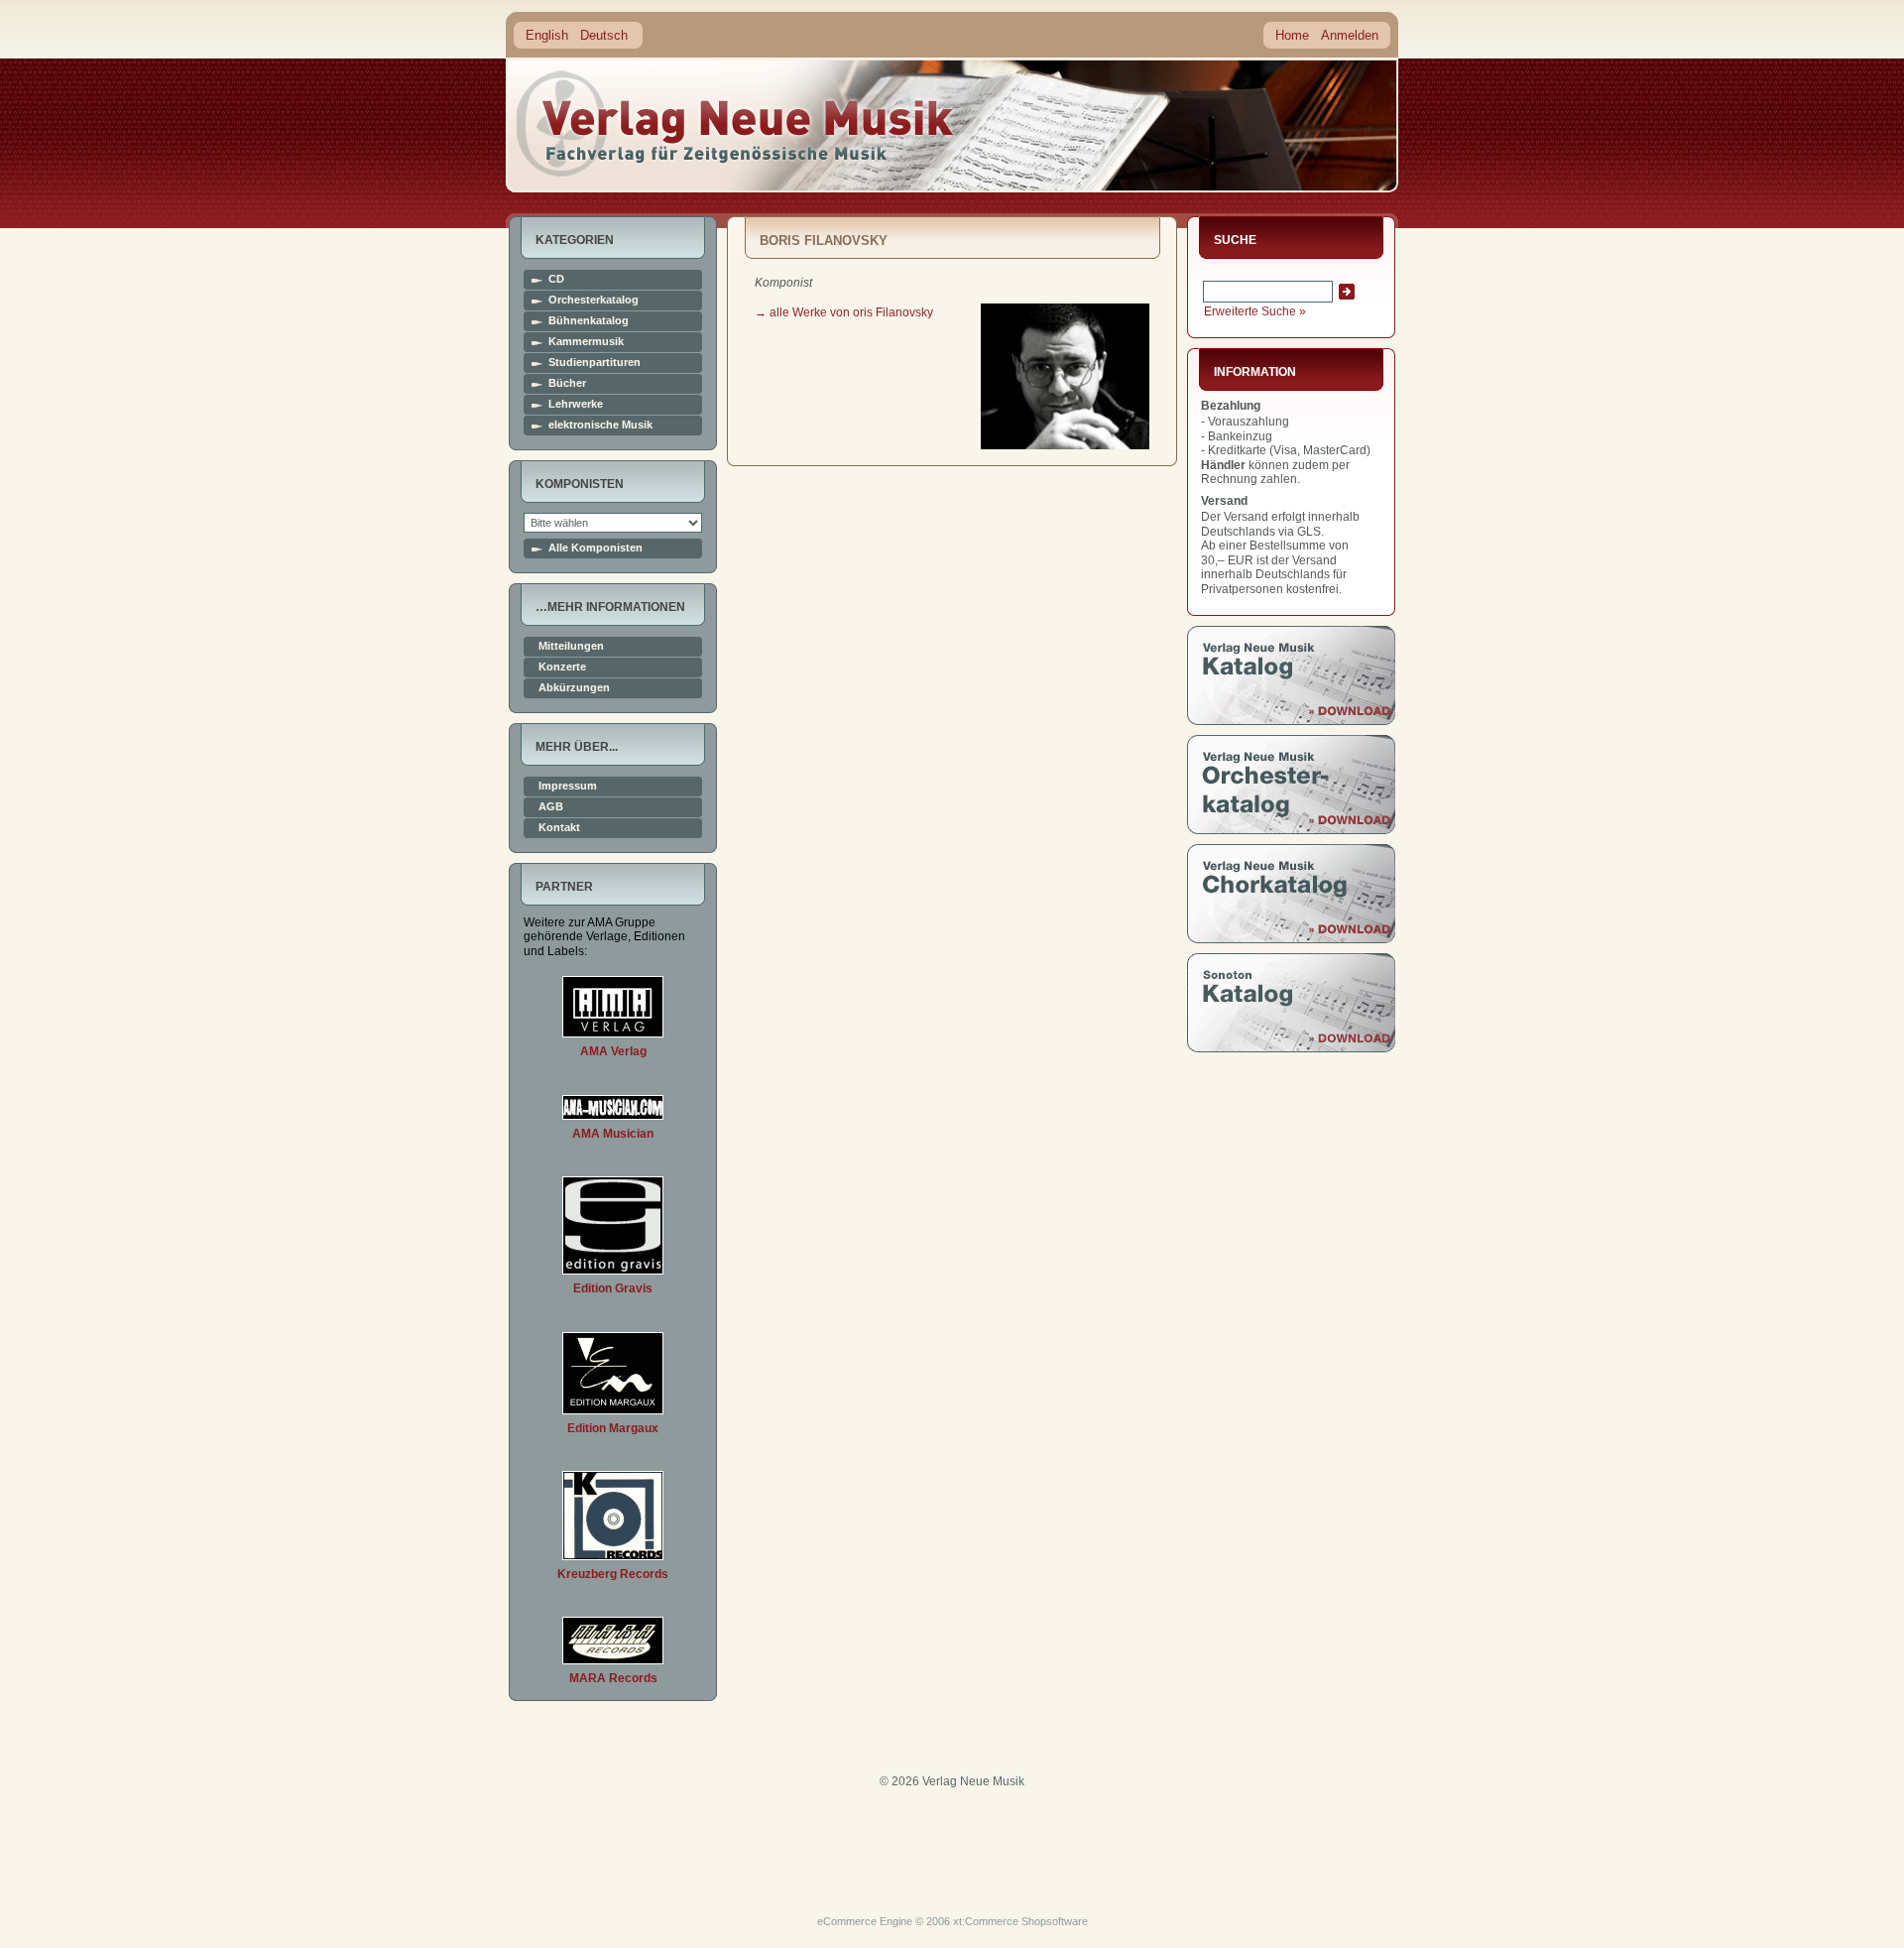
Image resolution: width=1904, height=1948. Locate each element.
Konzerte (562, 667)
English (547, 35)
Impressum (568, 786)
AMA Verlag (613, 1051)
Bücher (567, 383)
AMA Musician (613, 1134)
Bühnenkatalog (589, 321)
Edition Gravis (613, 1288)
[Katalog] (1291, 721)
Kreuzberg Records (613, 1574)
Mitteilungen (571, 646)
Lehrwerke (576, 404)
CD (556, 279)
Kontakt (559, 828)
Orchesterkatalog (594, 300)
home (736, 123)
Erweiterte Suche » (1255, 311)
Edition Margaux (613, 1428)
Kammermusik (586, 342)
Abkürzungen (574, 688)
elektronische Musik (600, 425)
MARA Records (613, 1678)
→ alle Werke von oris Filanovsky (844, 312)
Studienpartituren (595, 363)
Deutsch (604, 35)
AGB (551, 807)
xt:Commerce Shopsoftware (1020, 1921)
